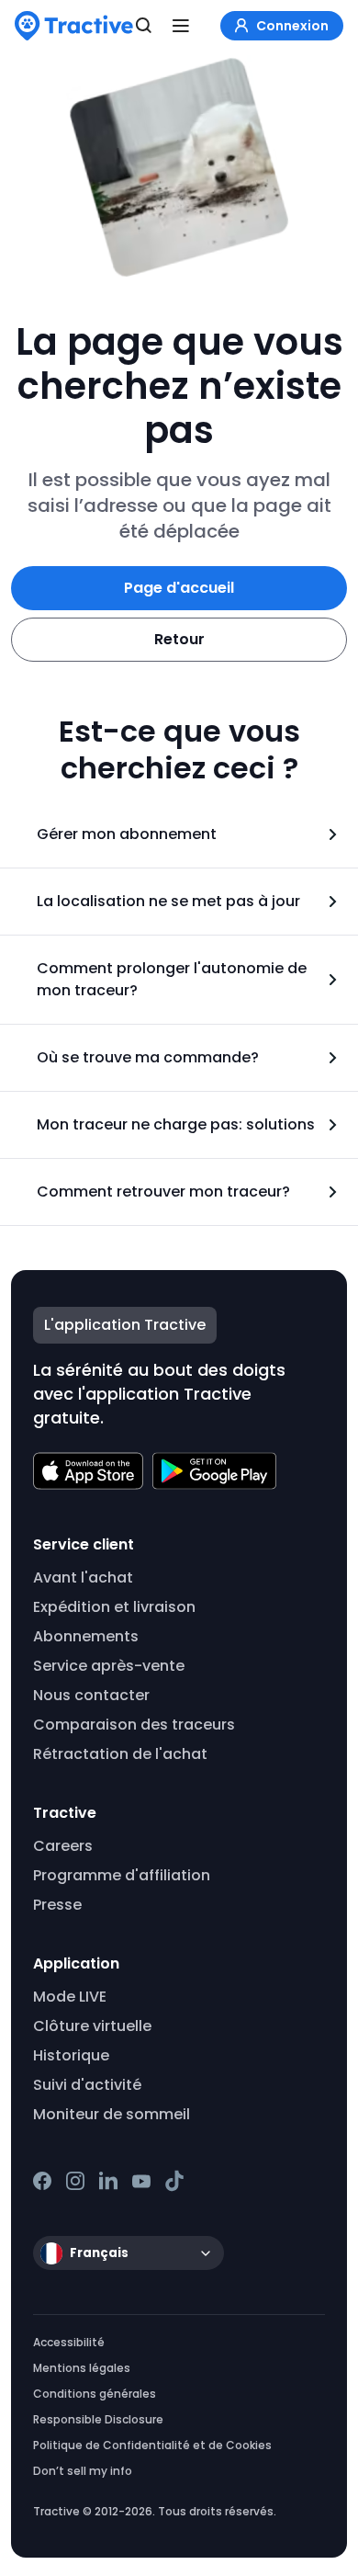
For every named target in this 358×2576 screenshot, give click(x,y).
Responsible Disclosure (98, 2419)
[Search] (144, 26)
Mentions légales (82, 2368)
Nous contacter (91, 1695)
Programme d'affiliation (122, 1875)
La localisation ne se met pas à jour (168, 901)
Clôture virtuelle (92, 2026)
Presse (57, 1905)
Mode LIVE (70, 1997)
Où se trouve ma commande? (148, 1057)
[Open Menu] (181, 26)
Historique (71, 2055)
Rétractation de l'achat (120, 1754)
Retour (179, 639)
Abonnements (86, 1636)
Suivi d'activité (87, 2085)
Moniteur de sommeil (112, 2114)
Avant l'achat (83, 1577)
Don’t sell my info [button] (83, 2471)
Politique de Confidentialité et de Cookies (152, 2445)
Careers (63, 1846)
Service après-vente (109, 1666)
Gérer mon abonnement (127, 834)
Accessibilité (69, 2342)
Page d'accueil (179, 588)
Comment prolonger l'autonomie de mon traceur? (172, 979)
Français (99, 2253)
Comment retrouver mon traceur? (163, 1192)
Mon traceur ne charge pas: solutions (176, 1124)
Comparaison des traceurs (134, 1725)
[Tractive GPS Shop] (74, 26)
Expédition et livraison (114, 1607)
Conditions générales (95, 2394)
